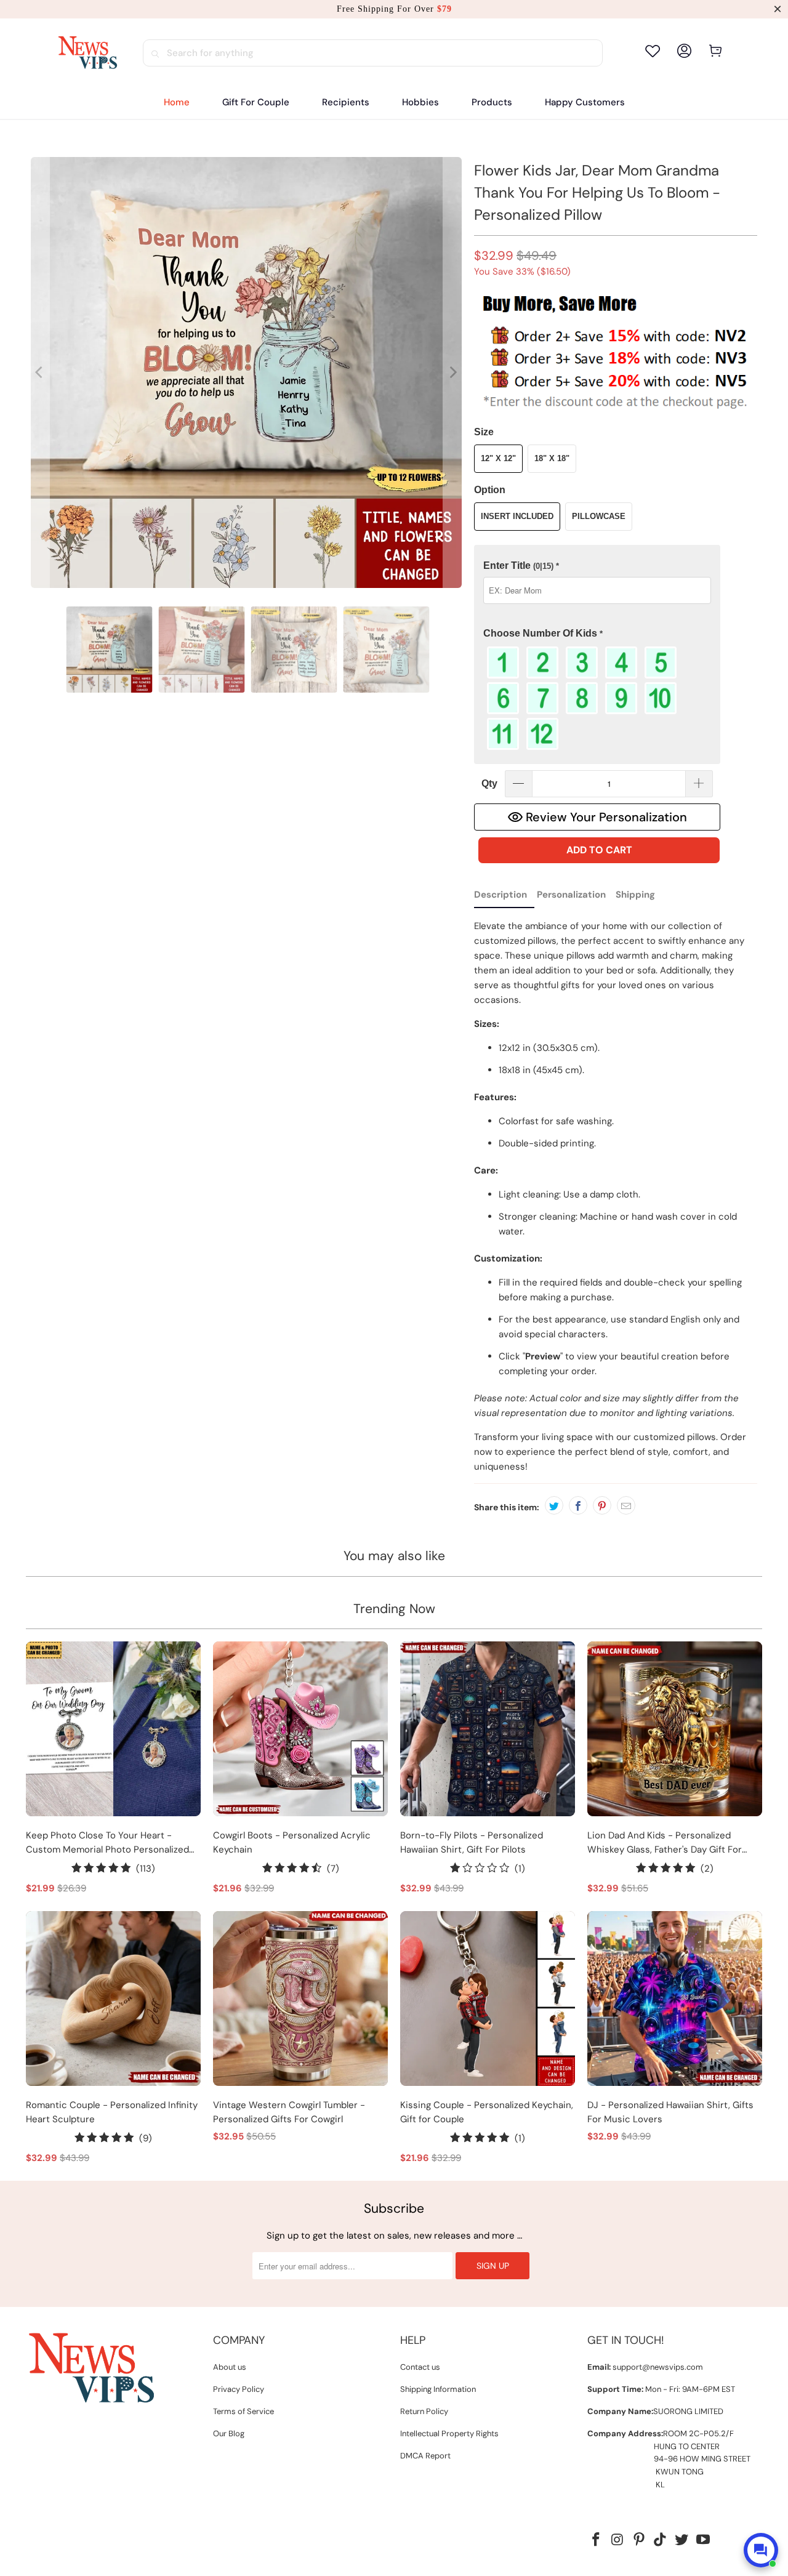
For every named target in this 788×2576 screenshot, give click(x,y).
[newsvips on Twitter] (682, 2540)
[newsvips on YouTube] (703, 2540)
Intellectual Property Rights (449, 2433)
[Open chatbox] (761, 2550)
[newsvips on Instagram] (618, 2540)
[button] (346, 103)
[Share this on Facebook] (578, 1505)
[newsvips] (87, 53)
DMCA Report (425, 2456)
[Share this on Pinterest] (602, 1505)
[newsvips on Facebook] (597, 2540)
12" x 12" (498, 458)
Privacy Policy (239, 2389)
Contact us (420, 2367)
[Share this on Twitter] (554, 1505)
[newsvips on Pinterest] (639, 2540)
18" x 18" (552, 458)
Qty (489, 783)
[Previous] (40, 372)
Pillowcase (599, 516)
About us (230, 2367)
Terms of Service (243, 2411)
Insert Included (517, 516)
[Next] (452, 372)
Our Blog (229, 2433)
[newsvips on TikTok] (661, 2540)
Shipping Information (438, 2389)
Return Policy (424, 2411)
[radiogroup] (597, 698)
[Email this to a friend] (626, 1505)
